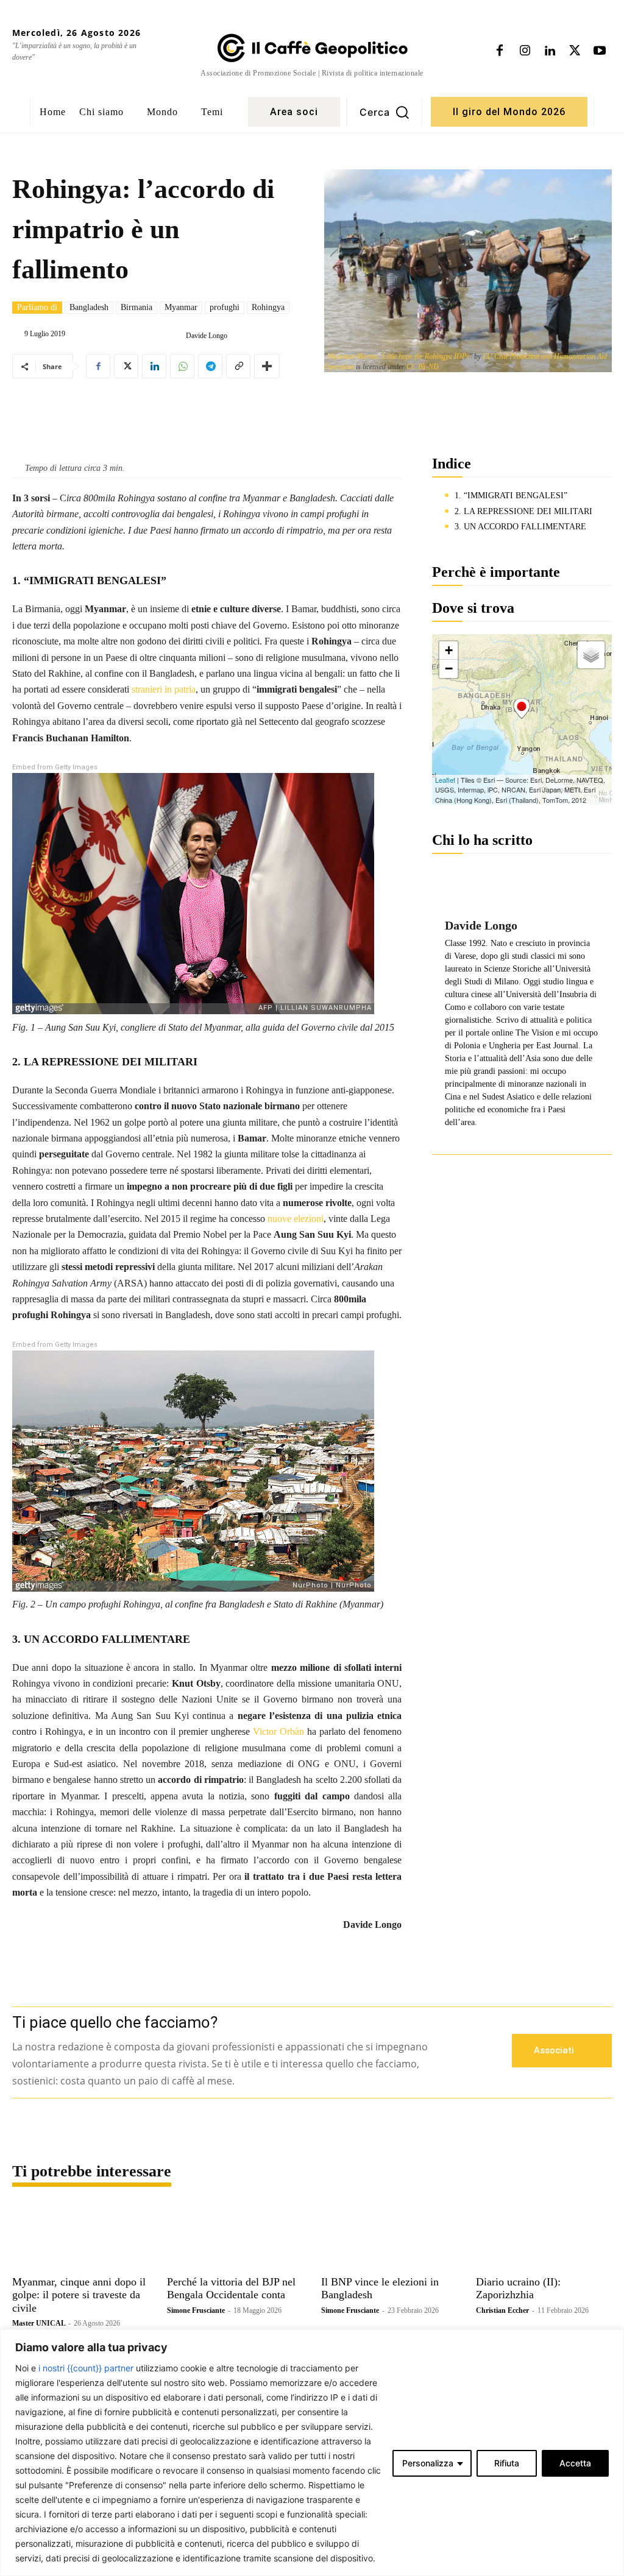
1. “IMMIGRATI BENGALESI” (511, 496)
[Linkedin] (550, 51)
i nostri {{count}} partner (86, 2368)
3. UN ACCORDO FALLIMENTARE (520, 527)
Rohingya (268, 307)
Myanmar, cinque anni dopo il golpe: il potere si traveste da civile (79, 2295)
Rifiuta (507, 2463)
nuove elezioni (296, 1219)
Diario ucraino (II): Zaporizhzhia (518, 2288)
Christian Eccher (502, 2310)
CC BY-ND (423, 367)
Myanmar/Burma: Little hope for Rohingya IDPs (398, 356)
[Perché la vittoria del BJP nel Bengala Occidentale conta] (235, 2237)
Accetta (575, 2463)
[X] (575, 51)
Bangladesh (89, 307)
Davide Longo (207, 336)
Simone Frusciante (196, 2310)
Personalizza (428, 2463)
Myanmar (181, 307)
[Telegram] (210, 366)
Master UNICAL (39, 2323)
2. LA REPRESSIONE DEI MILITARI (523, 511)
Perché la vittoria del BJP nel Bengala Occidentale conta (231, 2288)
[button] (385, 112)
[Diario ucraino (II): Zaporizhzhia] (544, 2237)
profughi (225, 307)
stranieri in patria (164, 689)
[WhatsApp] (182, 366)
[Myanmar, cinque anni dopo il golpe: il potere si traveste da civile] (80, 2237)
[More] (267, 366)
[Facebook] (500, 51)
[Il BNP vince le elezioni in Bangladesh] (389, 2237)
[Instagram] (525, 51)
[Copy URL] (238, 366)
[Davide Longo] (176, 336)
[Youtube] (600, 51)
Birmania (136, 307)
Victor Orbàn (278, 1731)
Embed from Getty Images (55, 767)
